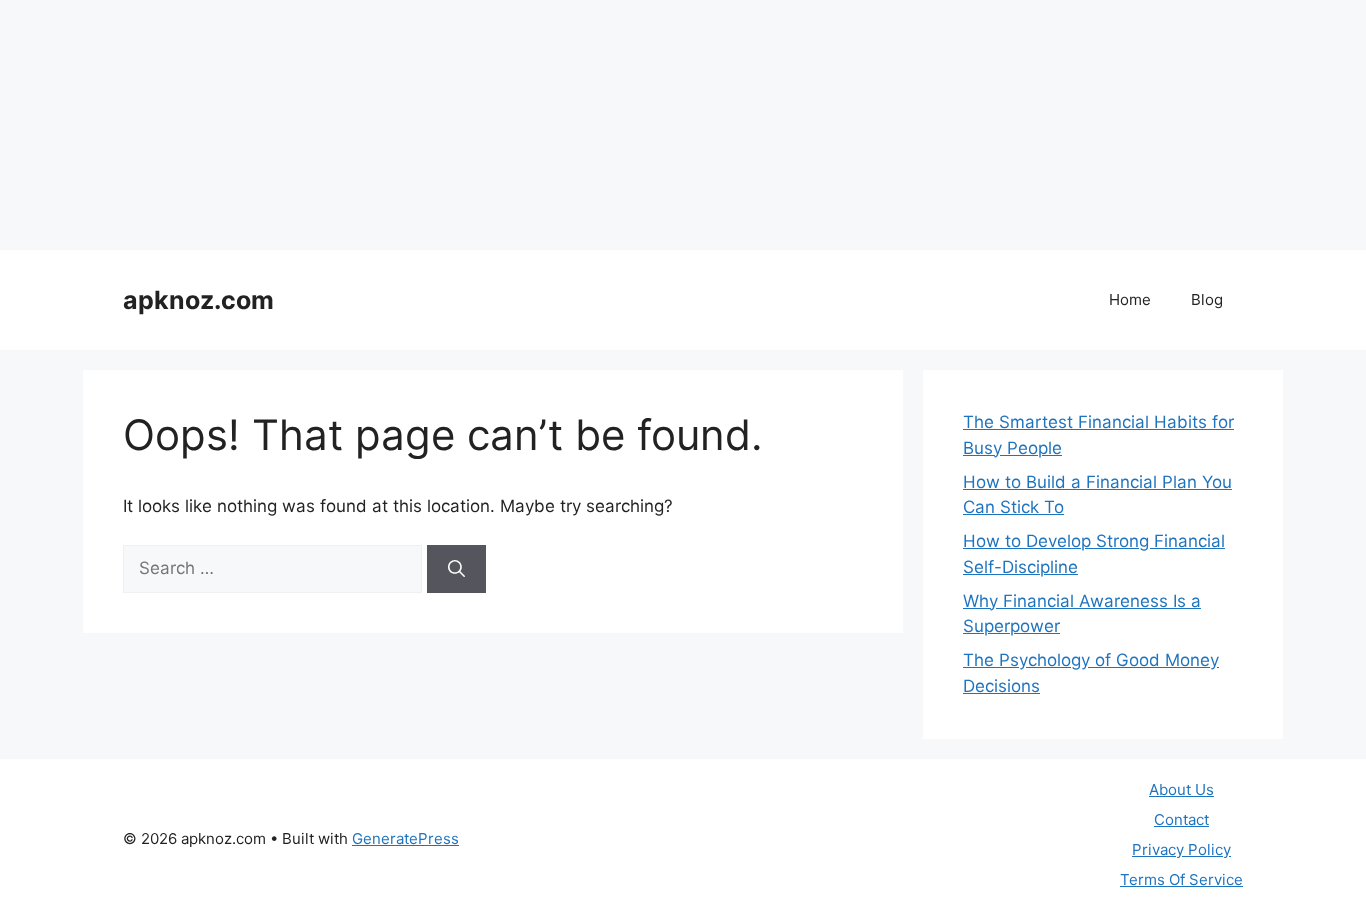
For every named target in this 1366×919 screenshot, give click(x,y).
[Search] (456, 569)
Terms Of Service (1181, 879)
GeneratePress (405, 838)
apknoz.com (198, 300)
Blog (1207, 299)
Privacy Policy (1181, 849)
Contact (1181, 819)
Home (1130, 299)
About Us (1181, 789)
